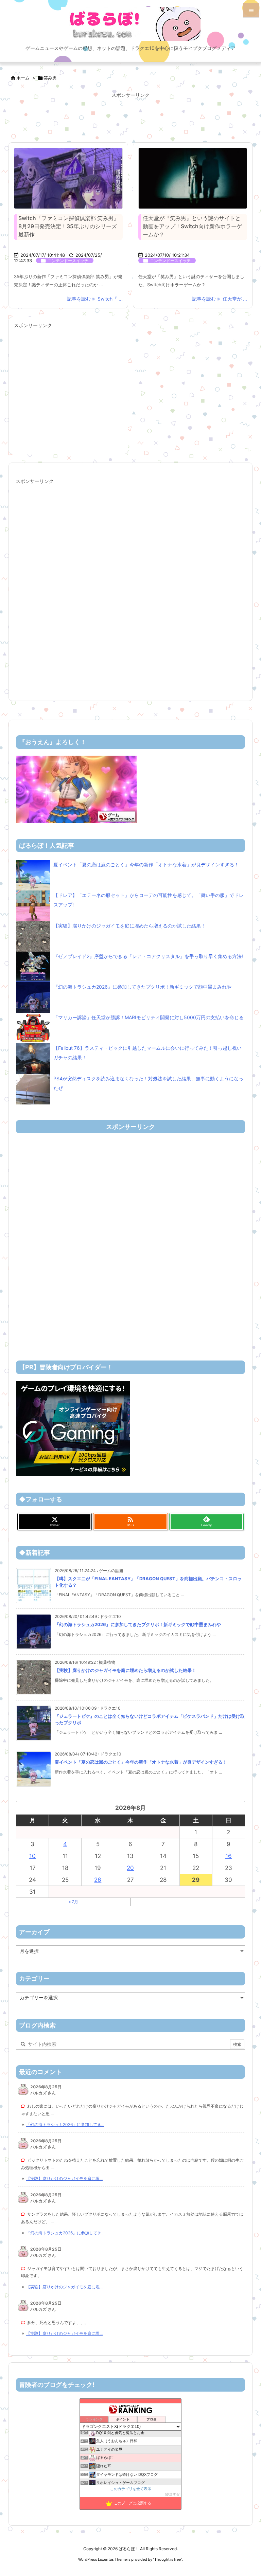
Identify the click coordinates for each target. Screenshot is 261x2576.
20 (130, 1868)
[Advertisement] (130, 117)
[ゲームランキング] (76, 789)
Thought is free (168, 2559)
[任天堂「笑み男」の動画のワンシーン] (193, 178)
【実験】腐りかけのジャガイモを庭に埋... (64, 2178)
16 (229, 1856)
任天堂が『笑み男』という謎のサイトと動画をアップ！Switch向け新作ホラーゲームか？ (192, 226)
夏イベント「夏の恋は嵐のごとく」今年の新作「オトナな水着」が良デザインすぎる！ (146, 864)
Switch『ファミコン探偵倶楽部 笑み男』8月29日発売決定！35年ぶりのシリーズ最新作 (69, 226)
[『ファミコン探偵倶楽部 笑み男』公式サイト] (68, 178)
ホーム (23, 78)
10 (32, 1856)
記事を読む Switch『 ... (95, 299)
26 (98, 1880)
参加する (173, 2494)
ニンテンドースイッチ (68, 261)
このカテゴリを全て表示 (131, 2489)
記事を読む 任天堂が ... (220, 299)
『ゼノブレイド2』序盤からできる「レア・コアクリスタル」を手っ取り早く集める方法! (148, 956)
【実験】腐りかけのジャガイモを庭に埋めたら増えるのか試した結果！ (129, 926)
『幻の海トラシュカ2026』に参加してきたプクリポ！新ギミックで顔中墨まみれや (142, 987)
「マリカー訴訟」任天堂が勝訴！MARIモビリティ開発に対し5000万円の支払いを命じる (149, 1017)
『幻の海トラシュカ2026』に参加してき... (65, 2124)
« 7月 (73, 1902)
